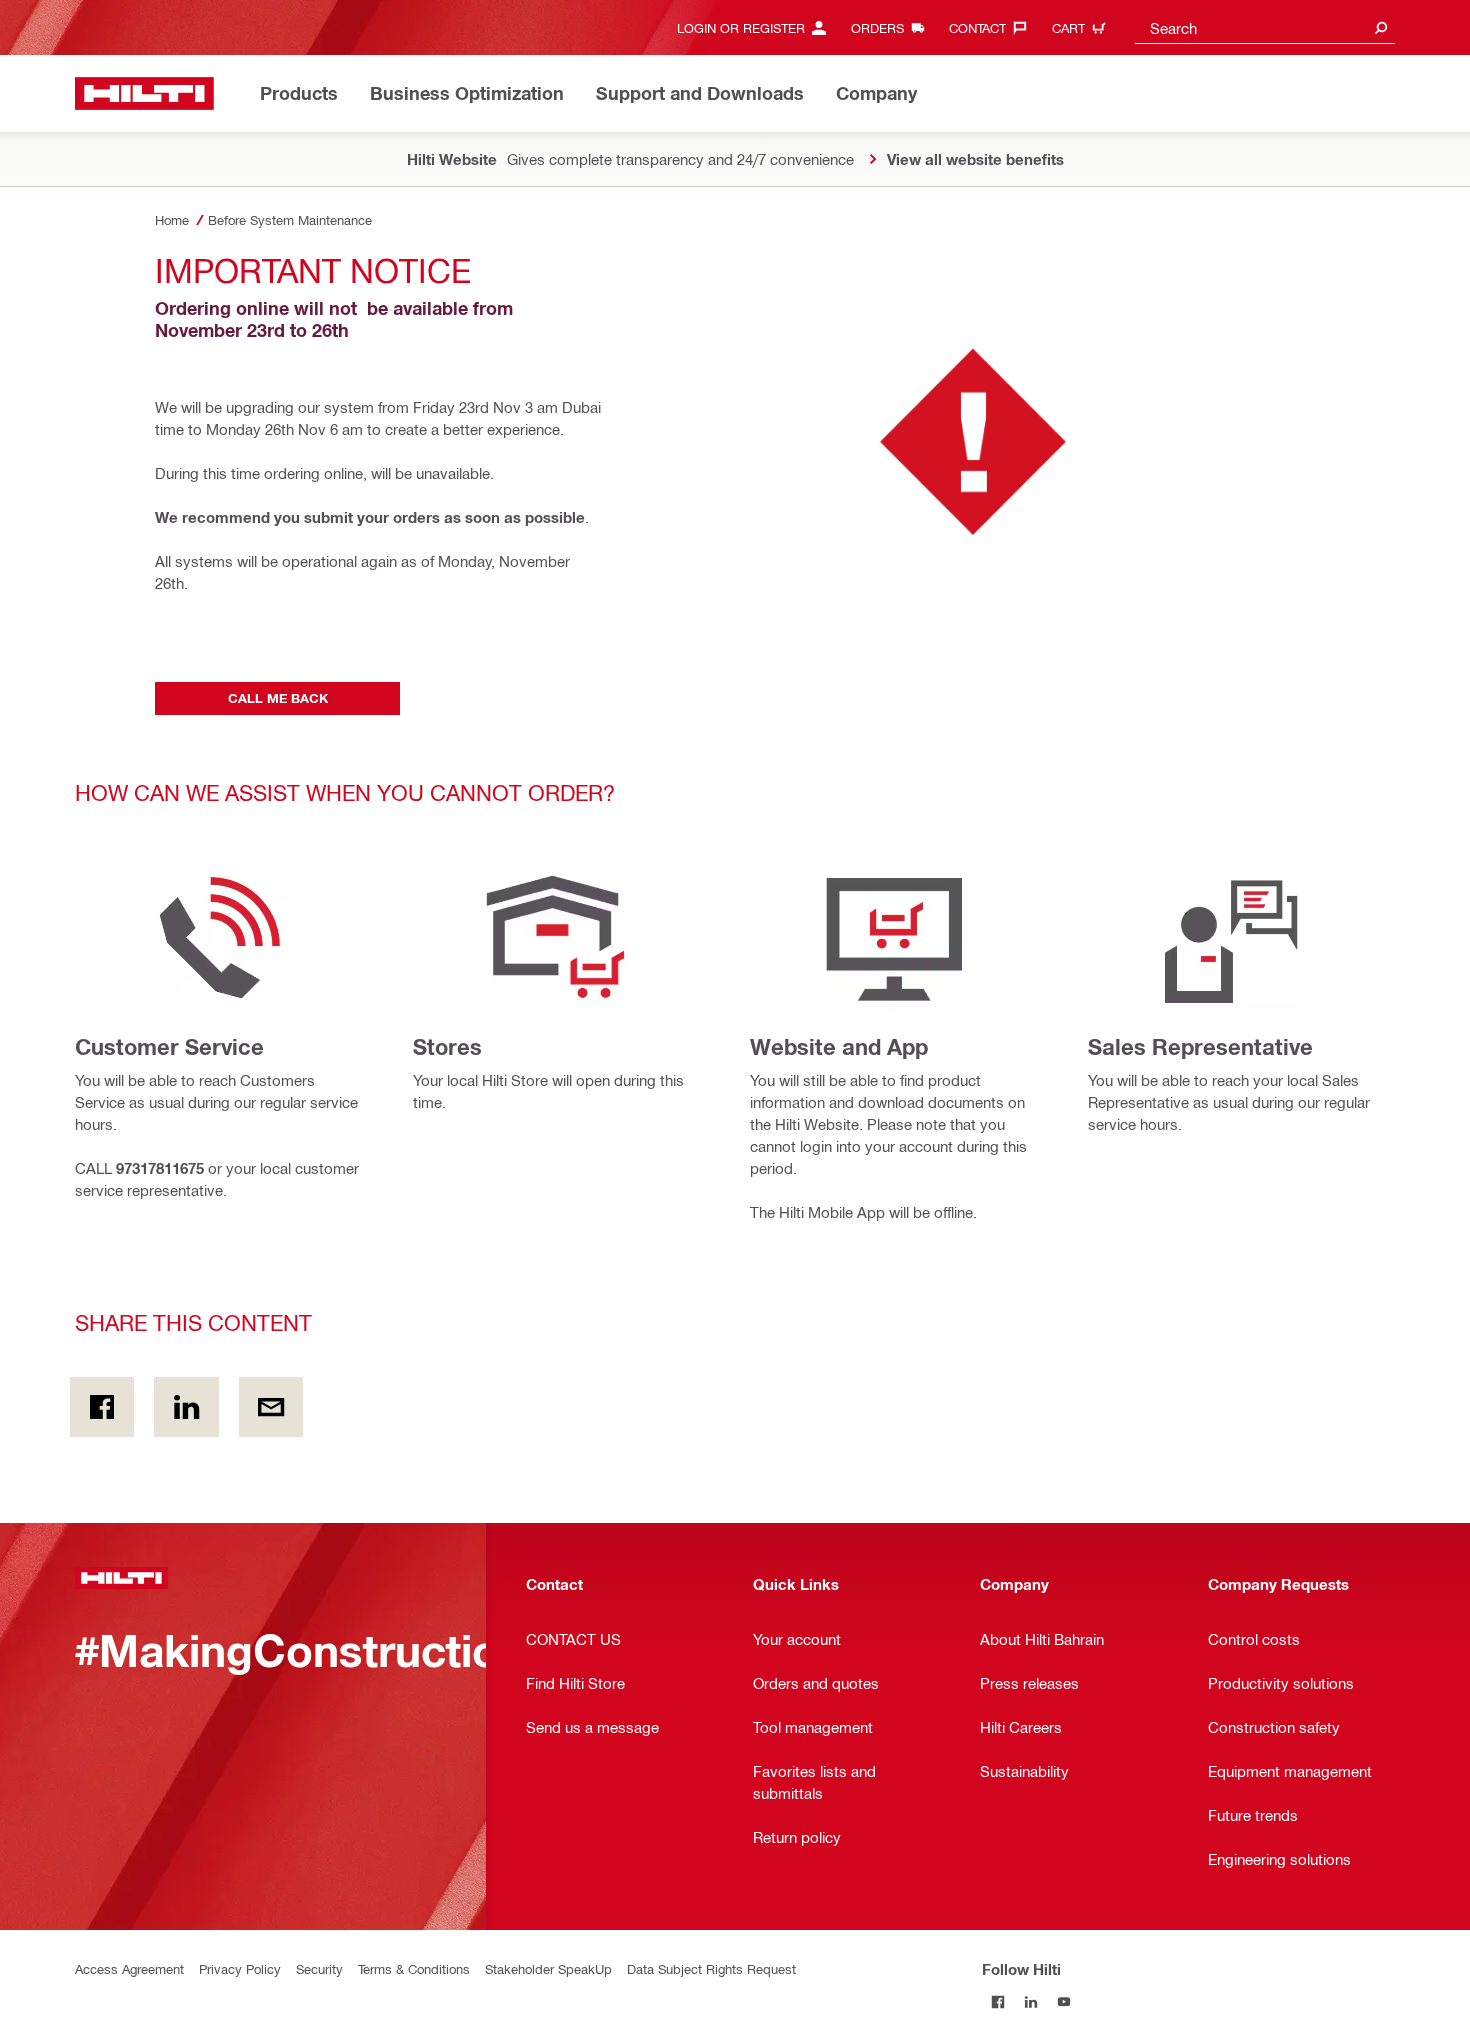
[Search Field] (1381, 27)
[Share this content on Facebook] (102, 1407)
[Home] (144, 93)
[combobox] (1265, 27)
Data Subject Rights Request (711, 1968)
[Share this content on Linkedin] (186, 1407)
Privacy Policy (240, 1968)
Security (319, 1968)
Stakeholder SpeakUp (548, 1968)
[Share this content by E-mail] (271, 1407)
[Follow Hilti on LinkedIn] (1031, 2001)
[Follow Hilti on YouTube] (1064, 2001)
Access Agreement (129, 1968)
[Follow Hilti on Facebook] (998, 2001)
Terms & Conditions (414, 1968)
